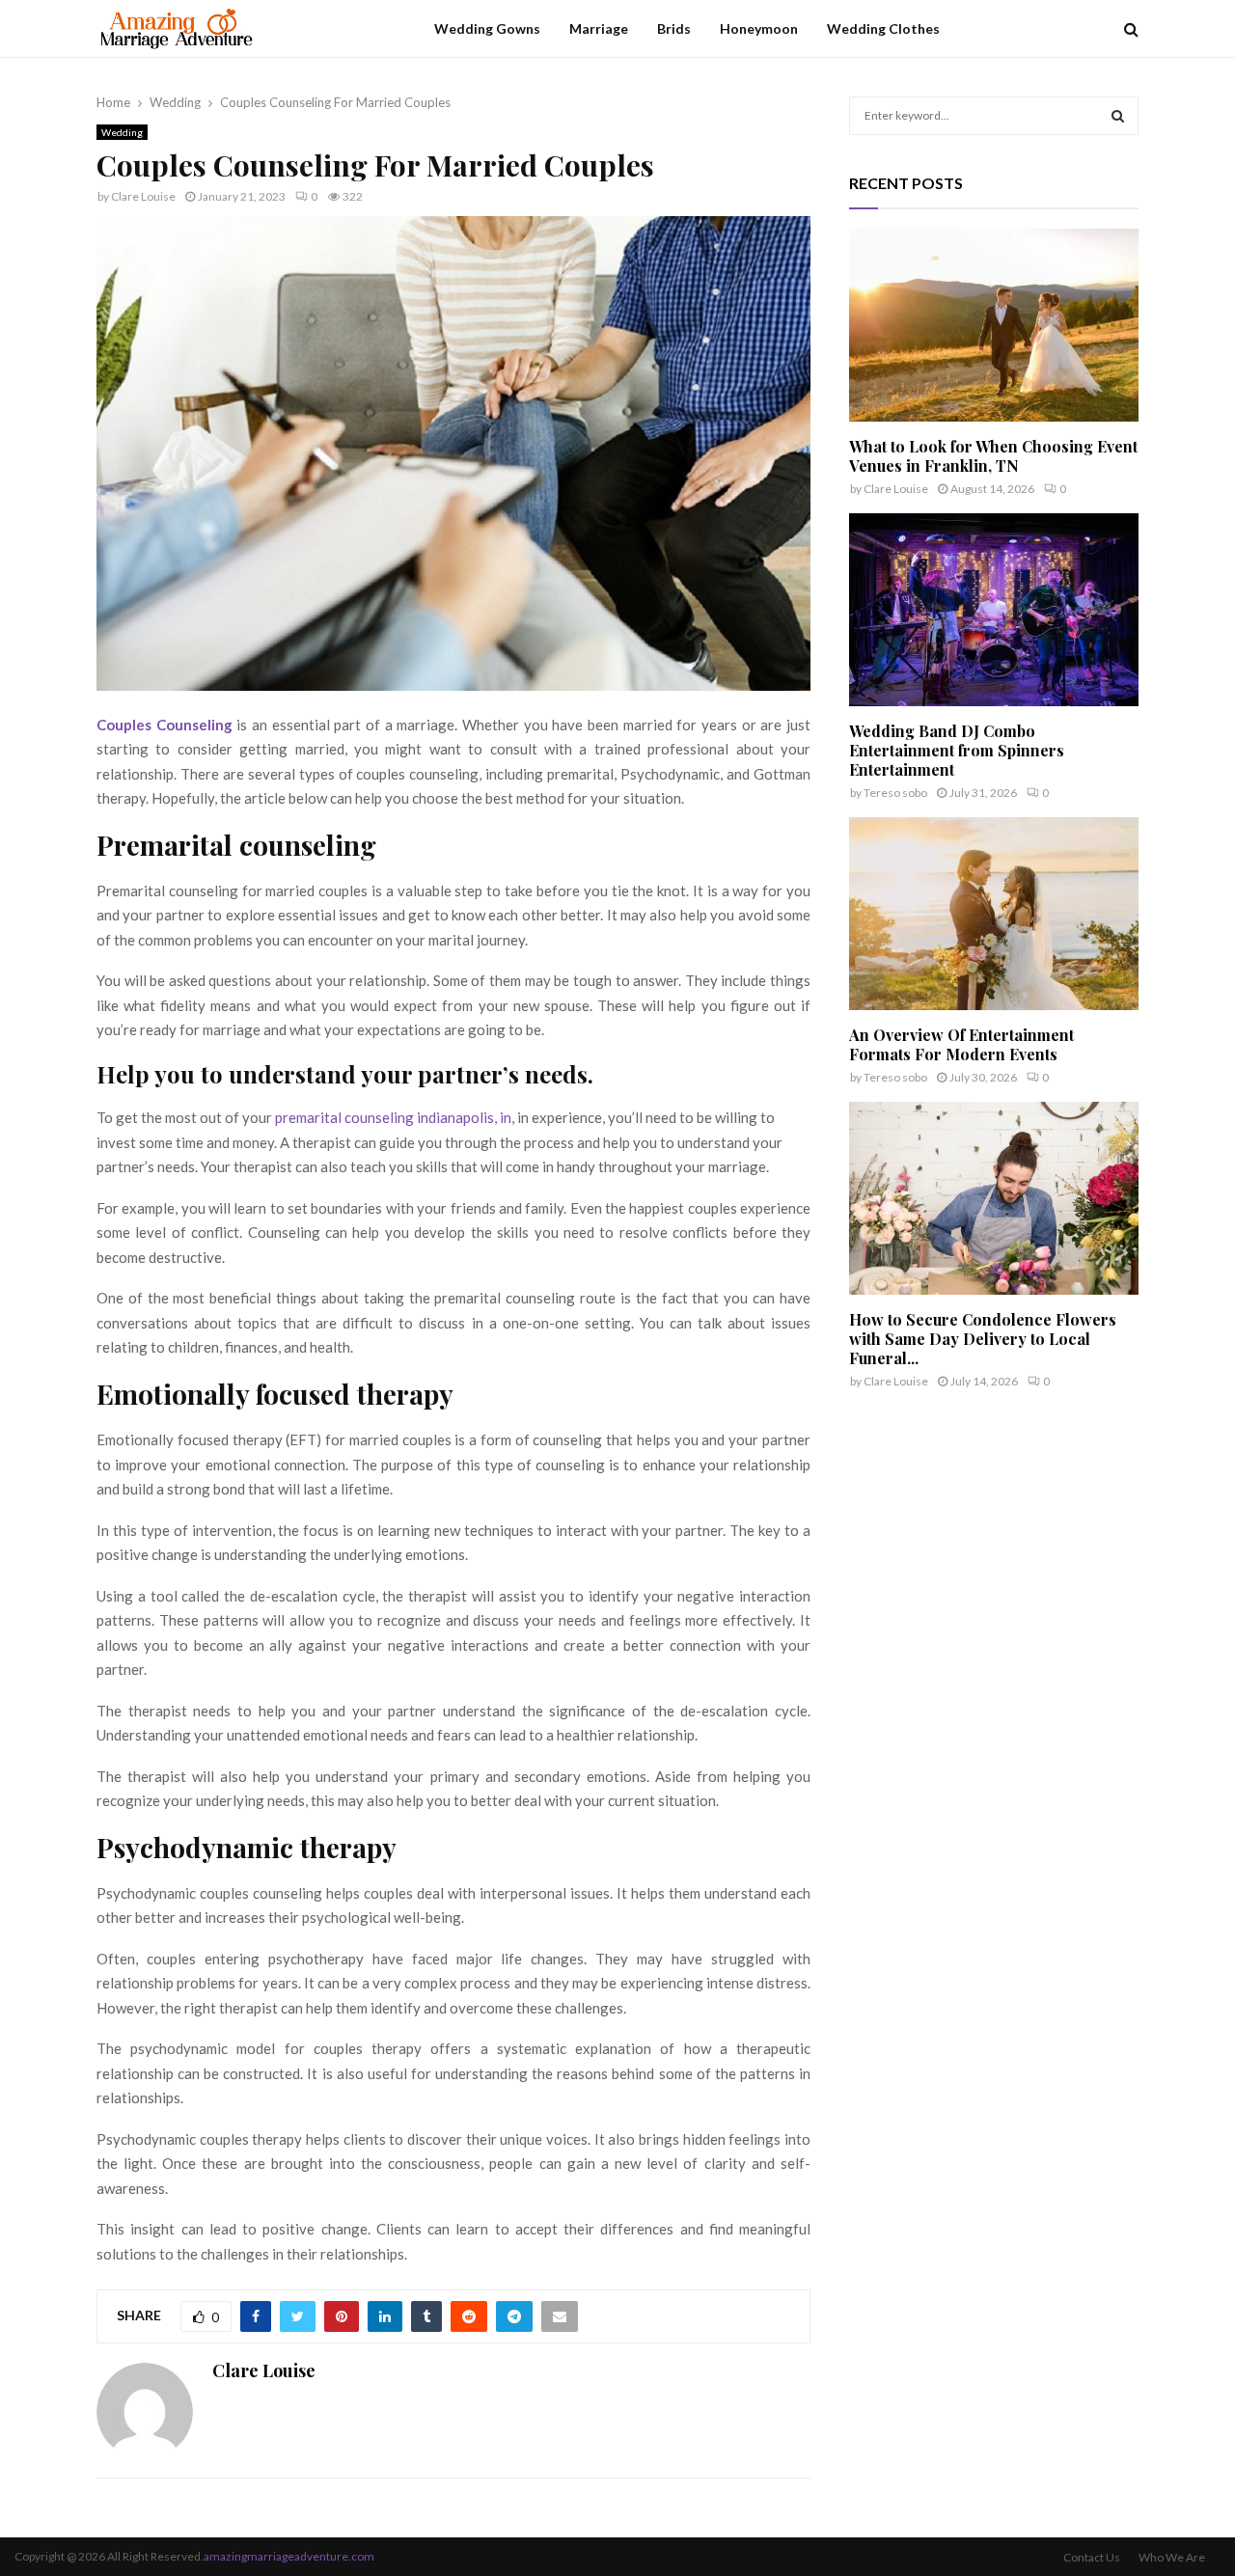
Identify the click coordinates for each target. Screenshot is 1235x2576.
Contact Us (1092, 2557)
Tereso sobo (895, 793)
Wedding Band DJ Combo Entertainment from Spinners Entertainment (957, 750)
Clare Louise (143, 196)
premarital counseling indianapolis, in (393, 1117)
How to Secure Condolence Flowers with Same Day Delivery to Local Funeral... (983, 1339)
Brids (674, 28)
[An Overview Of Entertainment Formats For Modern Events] (994, 914)
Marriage (599, 28)
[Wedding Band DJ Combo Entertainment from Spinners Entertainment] (994, 610)
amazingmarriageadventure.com (289, 2556)
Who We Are (1172, 2557)
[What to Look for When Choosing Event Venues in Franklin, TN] (994, 325)
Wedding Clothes (883, 28)
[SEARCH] (1118, 116)
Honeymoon (759, 28)
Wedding (122, 132)
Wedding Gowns (487, 28)
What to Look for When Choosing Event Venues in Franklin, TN (993, 456)
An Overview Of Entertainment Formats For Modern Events (961, 1044)
